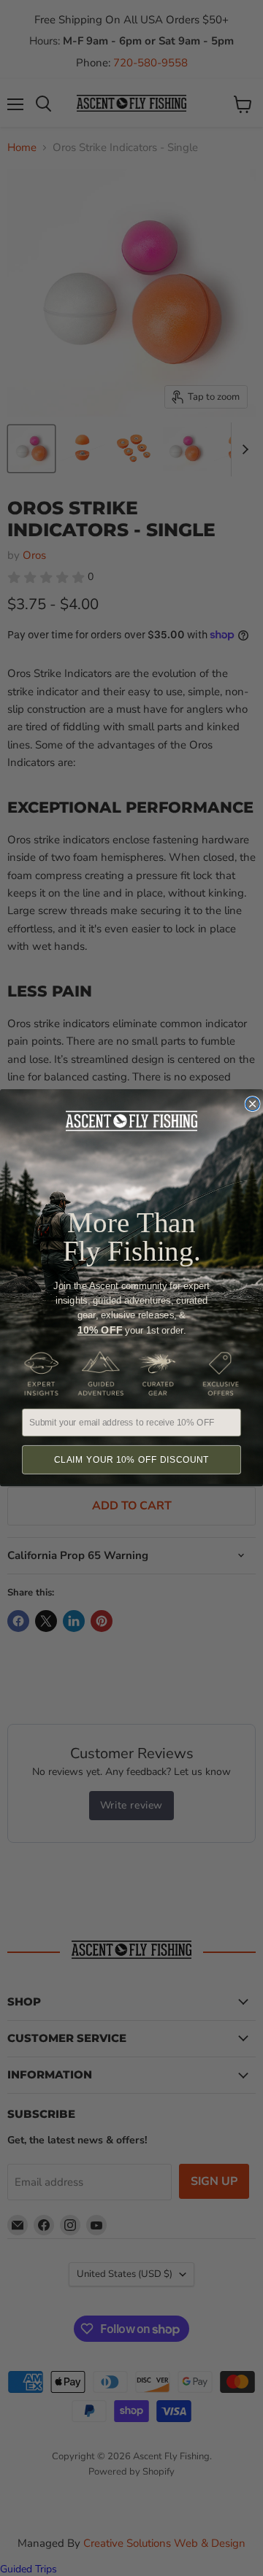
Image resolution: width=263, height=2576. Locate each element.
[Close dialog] (252, 1104)
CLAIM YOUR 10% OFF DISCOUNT (131, 1460)
